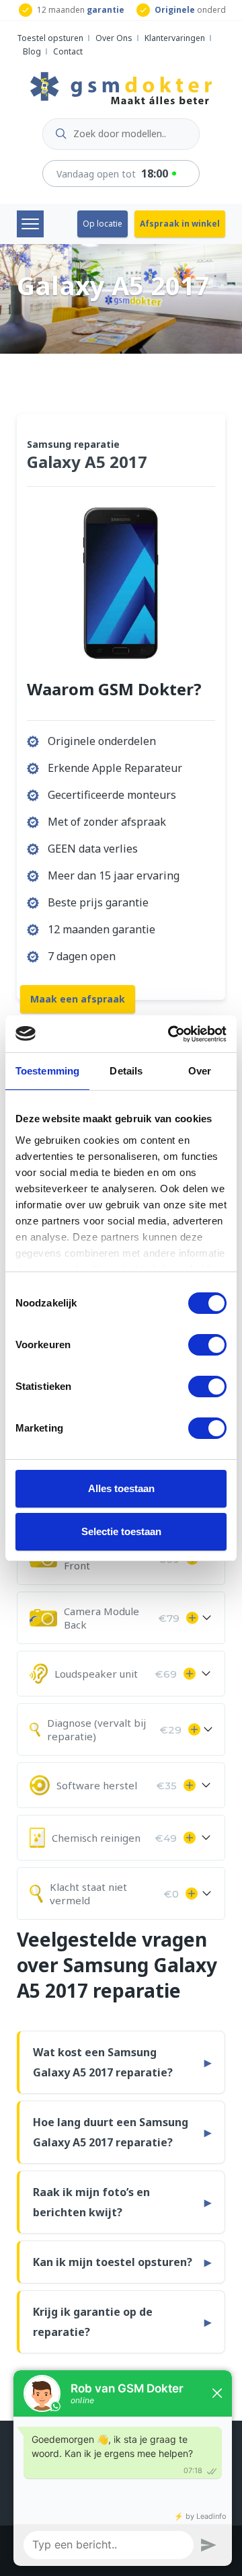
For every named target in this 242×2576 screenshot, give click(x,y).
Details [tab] (126, 1071)
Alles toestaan (121, 1488)
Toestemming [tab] (47, 1071)
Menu (30, 224)
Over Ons (114, 38)
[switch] (207, 1345)
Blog (32, 51)
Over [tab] (200, 1071)
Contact (68, 51)
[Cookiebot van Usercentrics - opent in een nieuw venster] (171, 1034)
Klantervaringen (175, 38)
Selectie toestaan (121, 1531)
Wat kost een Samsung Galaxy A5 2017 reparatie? (103, 2062)
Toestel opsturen (50, 38)
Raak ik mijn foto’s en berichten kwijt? (91, 2202)
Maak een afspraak (78, 999)
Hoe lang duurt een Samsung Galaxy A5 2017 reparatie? (111, 2132)
